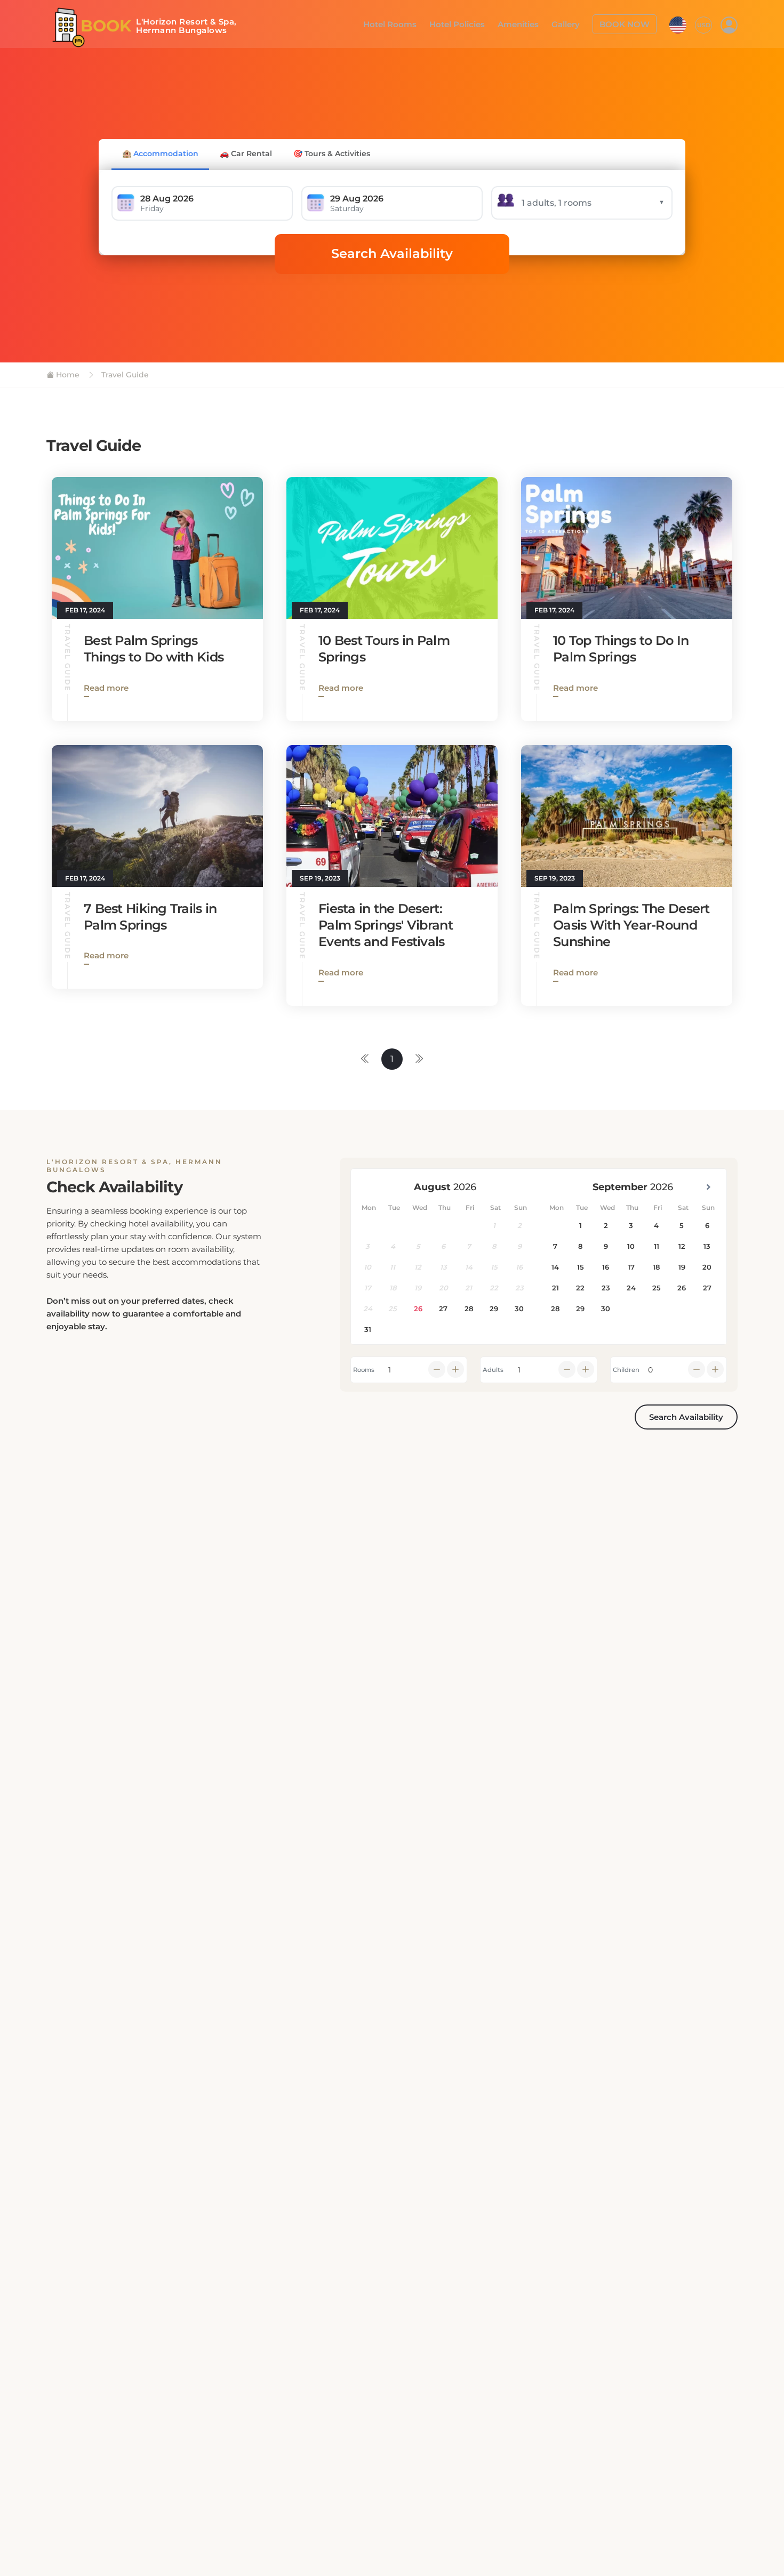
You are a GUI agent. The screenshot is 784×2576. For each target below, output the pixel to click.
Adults (493, 1370)
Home (67, 375)
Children (626, 1370)
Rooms (364, 1370)
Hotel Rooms (409, 23)
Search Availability (392, 253)
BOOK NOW (627, 23)
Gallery (573, 23)
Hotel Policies (471, 23)
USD (704, 24)
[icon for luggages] (678, 23)
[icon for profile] (729, 25)
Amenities (529, 23)
